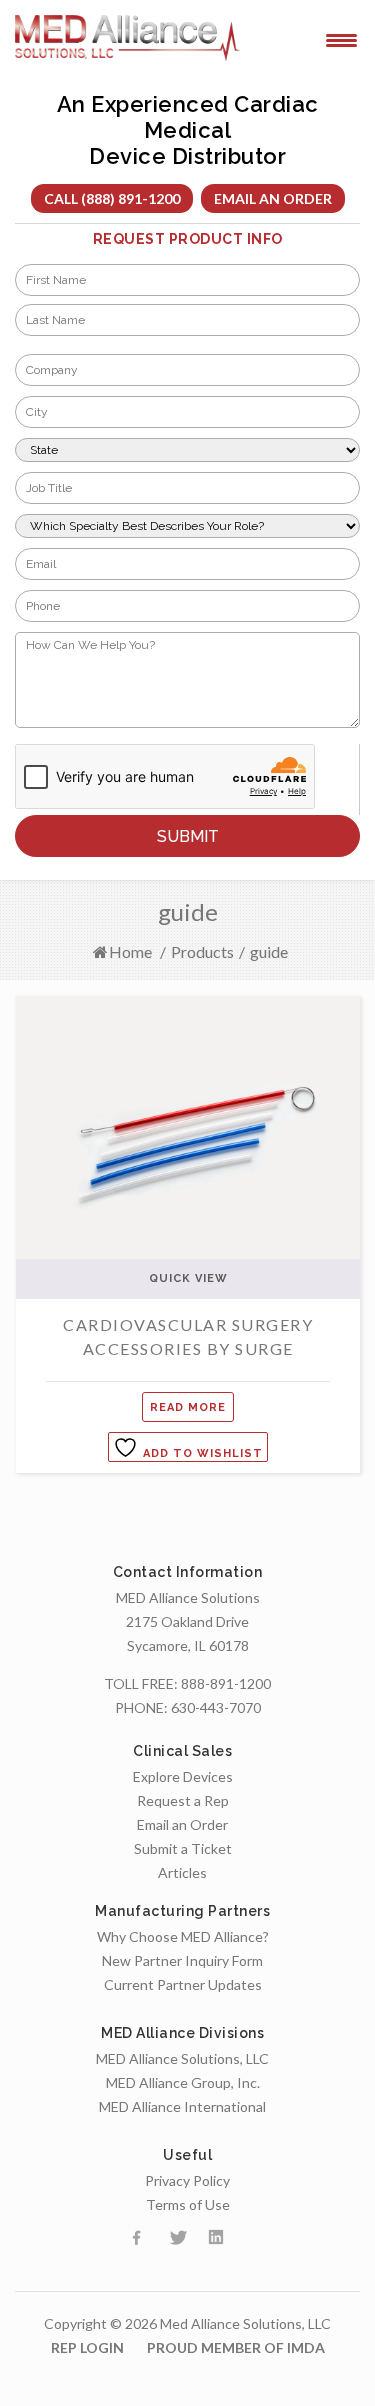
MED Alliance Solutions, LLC (182, 2058)
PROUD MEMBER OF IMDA (236, 2347)
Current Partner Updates (183, 1984)
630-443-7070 (216, 1707)
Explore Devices (183, 1776)
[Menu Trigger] (341, 39)
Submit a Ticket (183, 1848)
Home (130, 951)
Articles (182, 1872)
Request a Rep (183, 1800)
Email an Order (273, 198)
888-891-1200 (226, 1683)
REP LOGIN (87, 2347)
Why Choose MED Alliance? (183, 1936)
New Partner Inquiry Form (182, 1960)
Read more (188, 1407)
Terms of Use (188, 2204)
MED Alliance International (182, 2106)
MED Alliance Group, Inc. (183, 2082)
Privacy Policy (187, 2180)
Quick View (188, 1278)
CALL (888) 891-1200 (112, 198)
